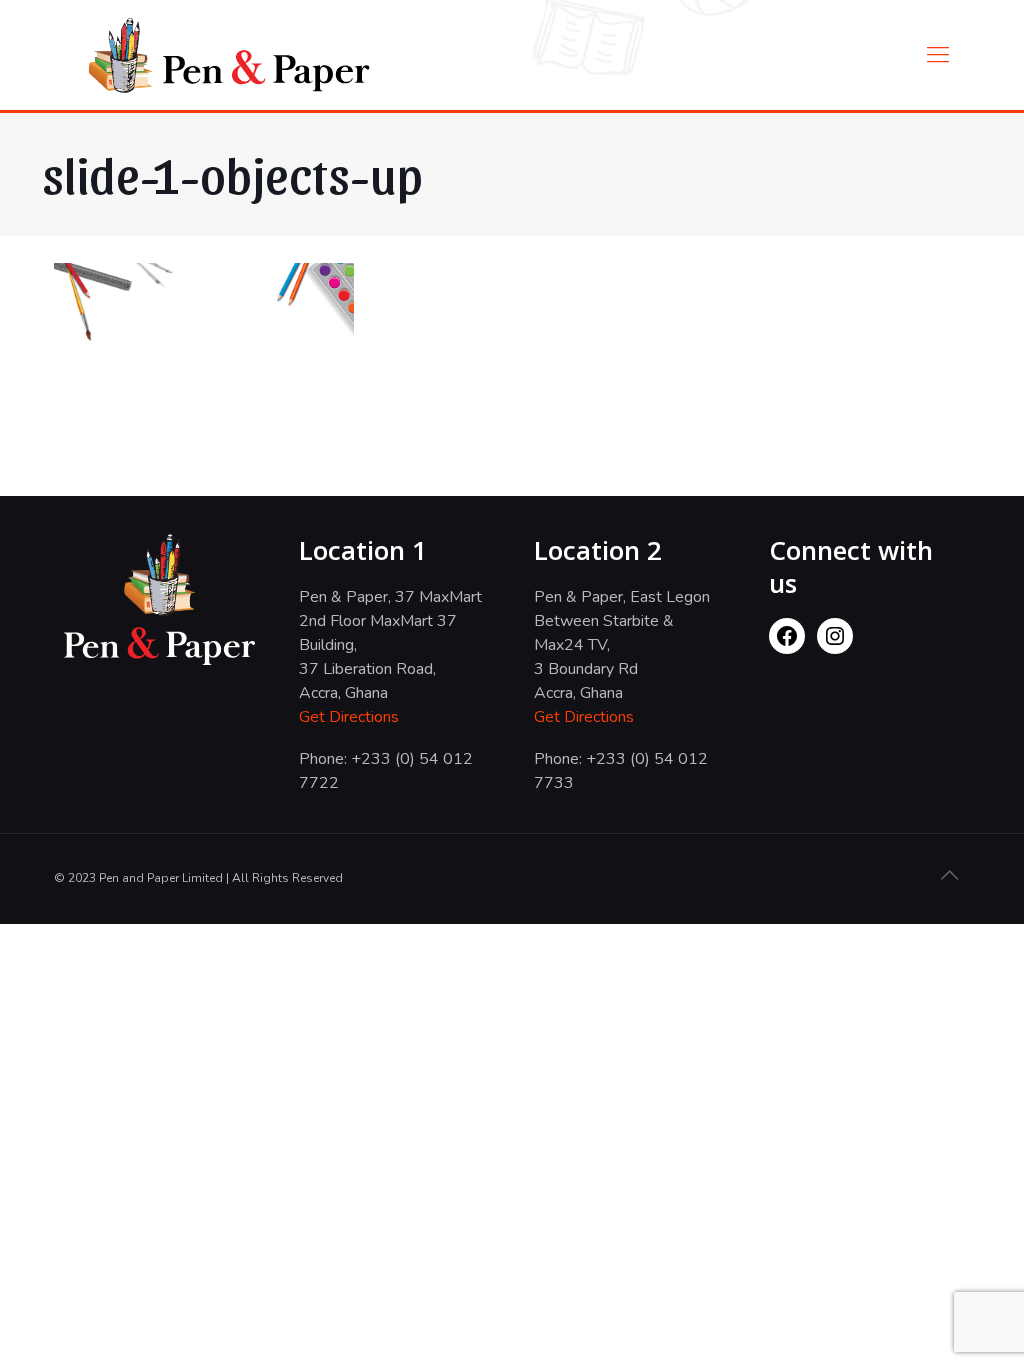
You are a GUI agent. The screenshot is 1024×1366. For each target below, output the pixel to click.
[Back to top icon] (949, 876)
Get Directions (349, 717)
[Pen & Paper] (229, 55)
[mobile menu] (938, 55)
